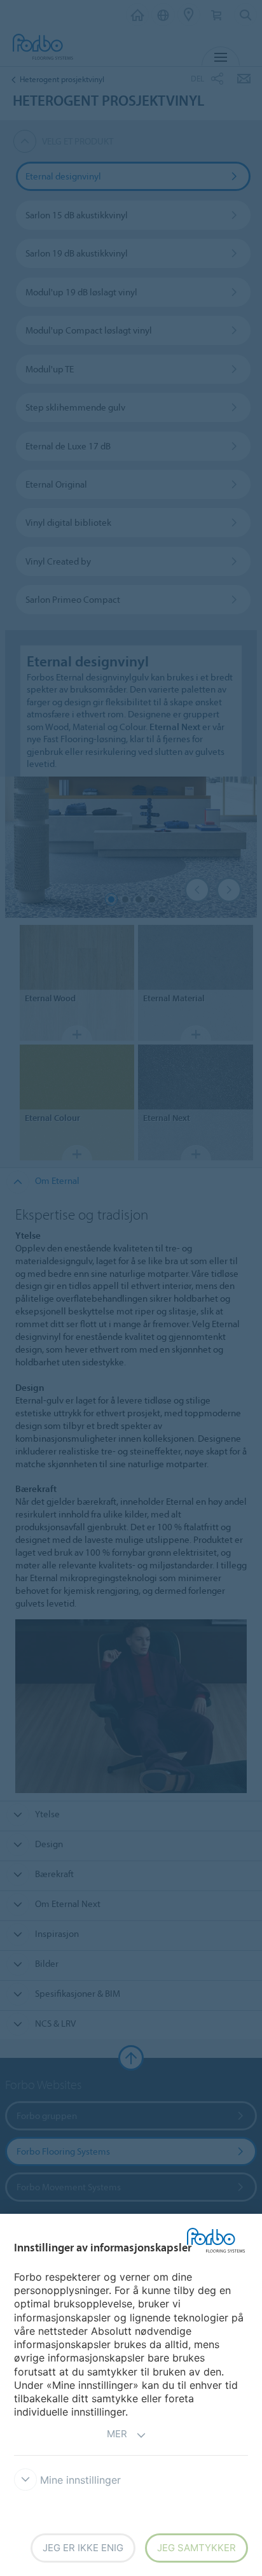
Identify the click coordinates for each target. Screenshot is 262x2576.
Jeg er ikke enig (83, 2548)
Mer (117, 2434)
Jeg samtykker (197, 2548)
